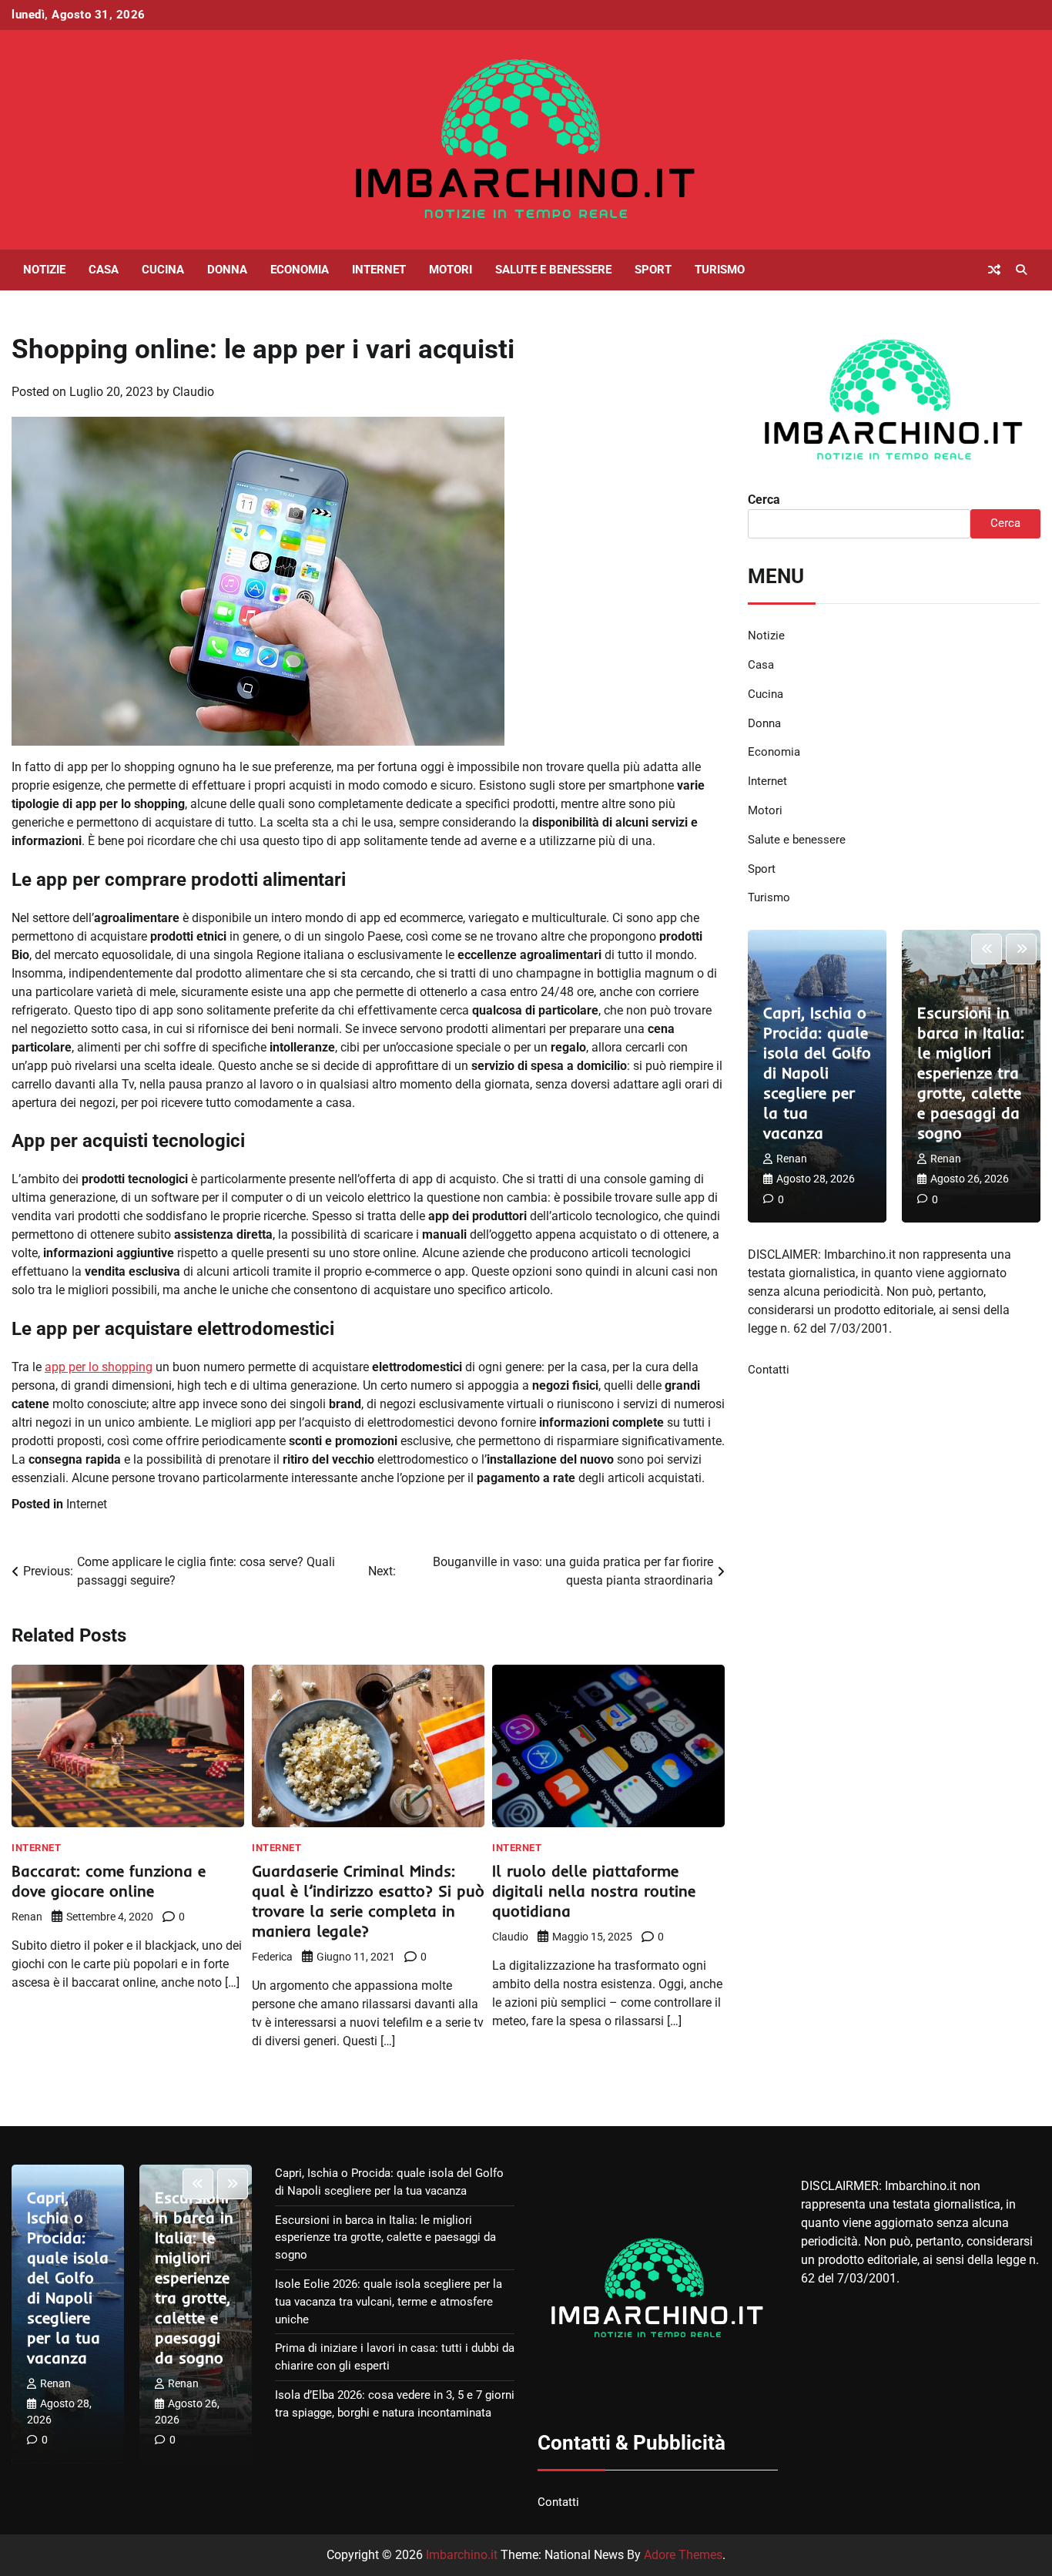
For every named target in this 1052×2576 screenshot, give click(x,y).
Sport (653, 270)
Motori (451, 270)
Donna (227, 270)
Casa (104, 270)
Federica (272, 1957)
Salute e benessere (553, 270)
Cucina (163, 270)
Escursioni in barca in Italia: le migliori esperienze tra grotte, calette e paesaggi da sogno (971, 1073)
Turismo (720, 270)
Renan (27, 1917)
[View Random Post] (994, 270)
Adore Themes (683, 2555)
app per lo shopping (99, 1367)
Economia (300, 270)
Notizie (44, 270)
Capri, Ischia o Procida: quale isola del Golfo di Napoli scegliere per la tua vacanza (817, 1073)
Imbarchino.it (462, 2555)
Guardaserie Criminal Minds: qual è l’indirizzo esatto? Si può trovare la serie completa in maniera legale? (368, 1901)
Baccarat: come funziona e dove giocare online (109, 1881)
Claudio (193, 392)
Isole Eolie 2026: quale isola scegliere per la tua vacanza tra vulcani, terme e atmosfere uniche (389, 2302)
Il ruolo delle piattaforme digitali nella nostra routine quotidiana (594, 1891)
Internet (379, 270)
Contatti (769, 1370)
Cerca (764, 500)
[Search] (1021, 270)
